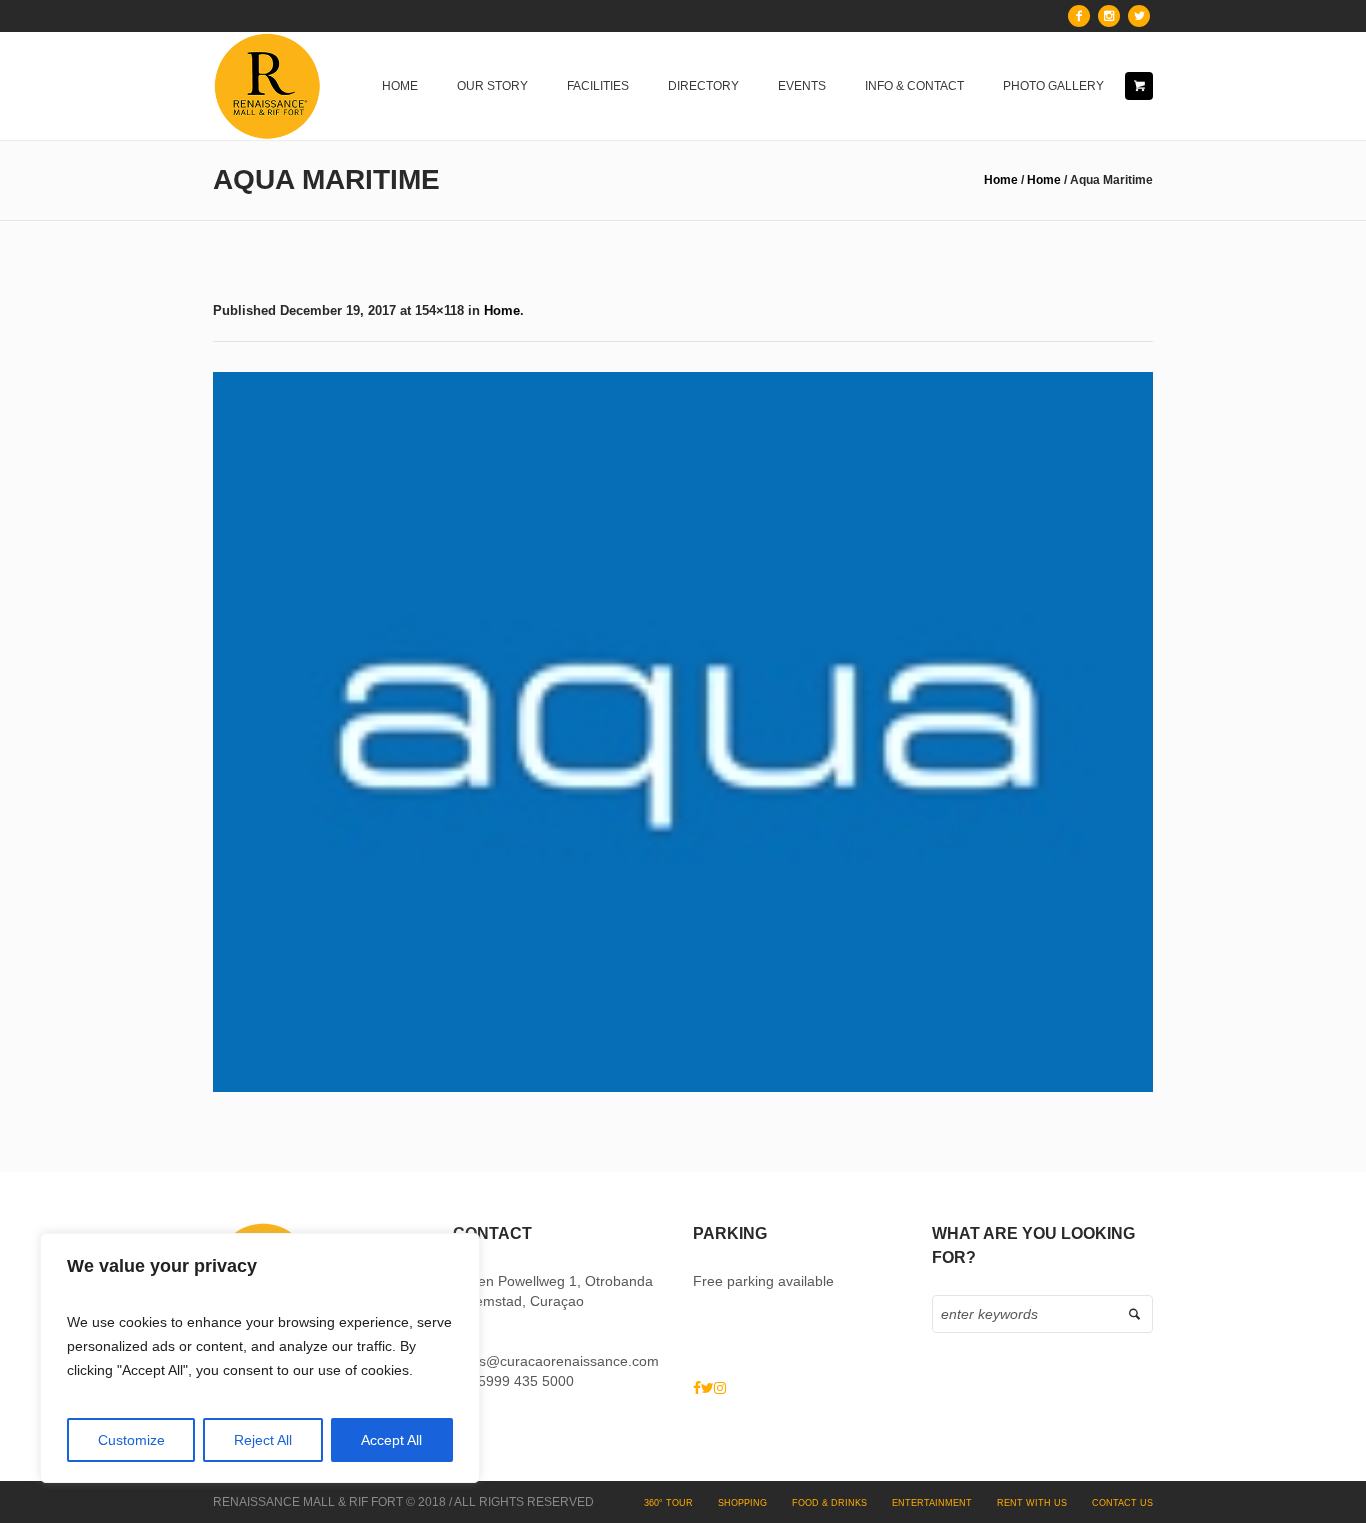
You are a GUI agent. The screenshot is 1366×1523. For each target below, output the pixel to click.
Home (1001, 180)
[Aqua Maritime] (683, 732)
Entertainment (932, 1503)
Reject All (263, 1440)
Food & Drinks (829, 1503)
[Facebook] (1079, 16)
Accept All (391, 1440)
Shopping (742, 1503)
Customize (131, 1440)
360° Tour (668, 1503)
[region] (260, 1358)
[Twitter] (1139, 16)
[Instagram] (1109, 16)
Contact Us (1122, 1503)
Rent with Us (1032, 1503)
